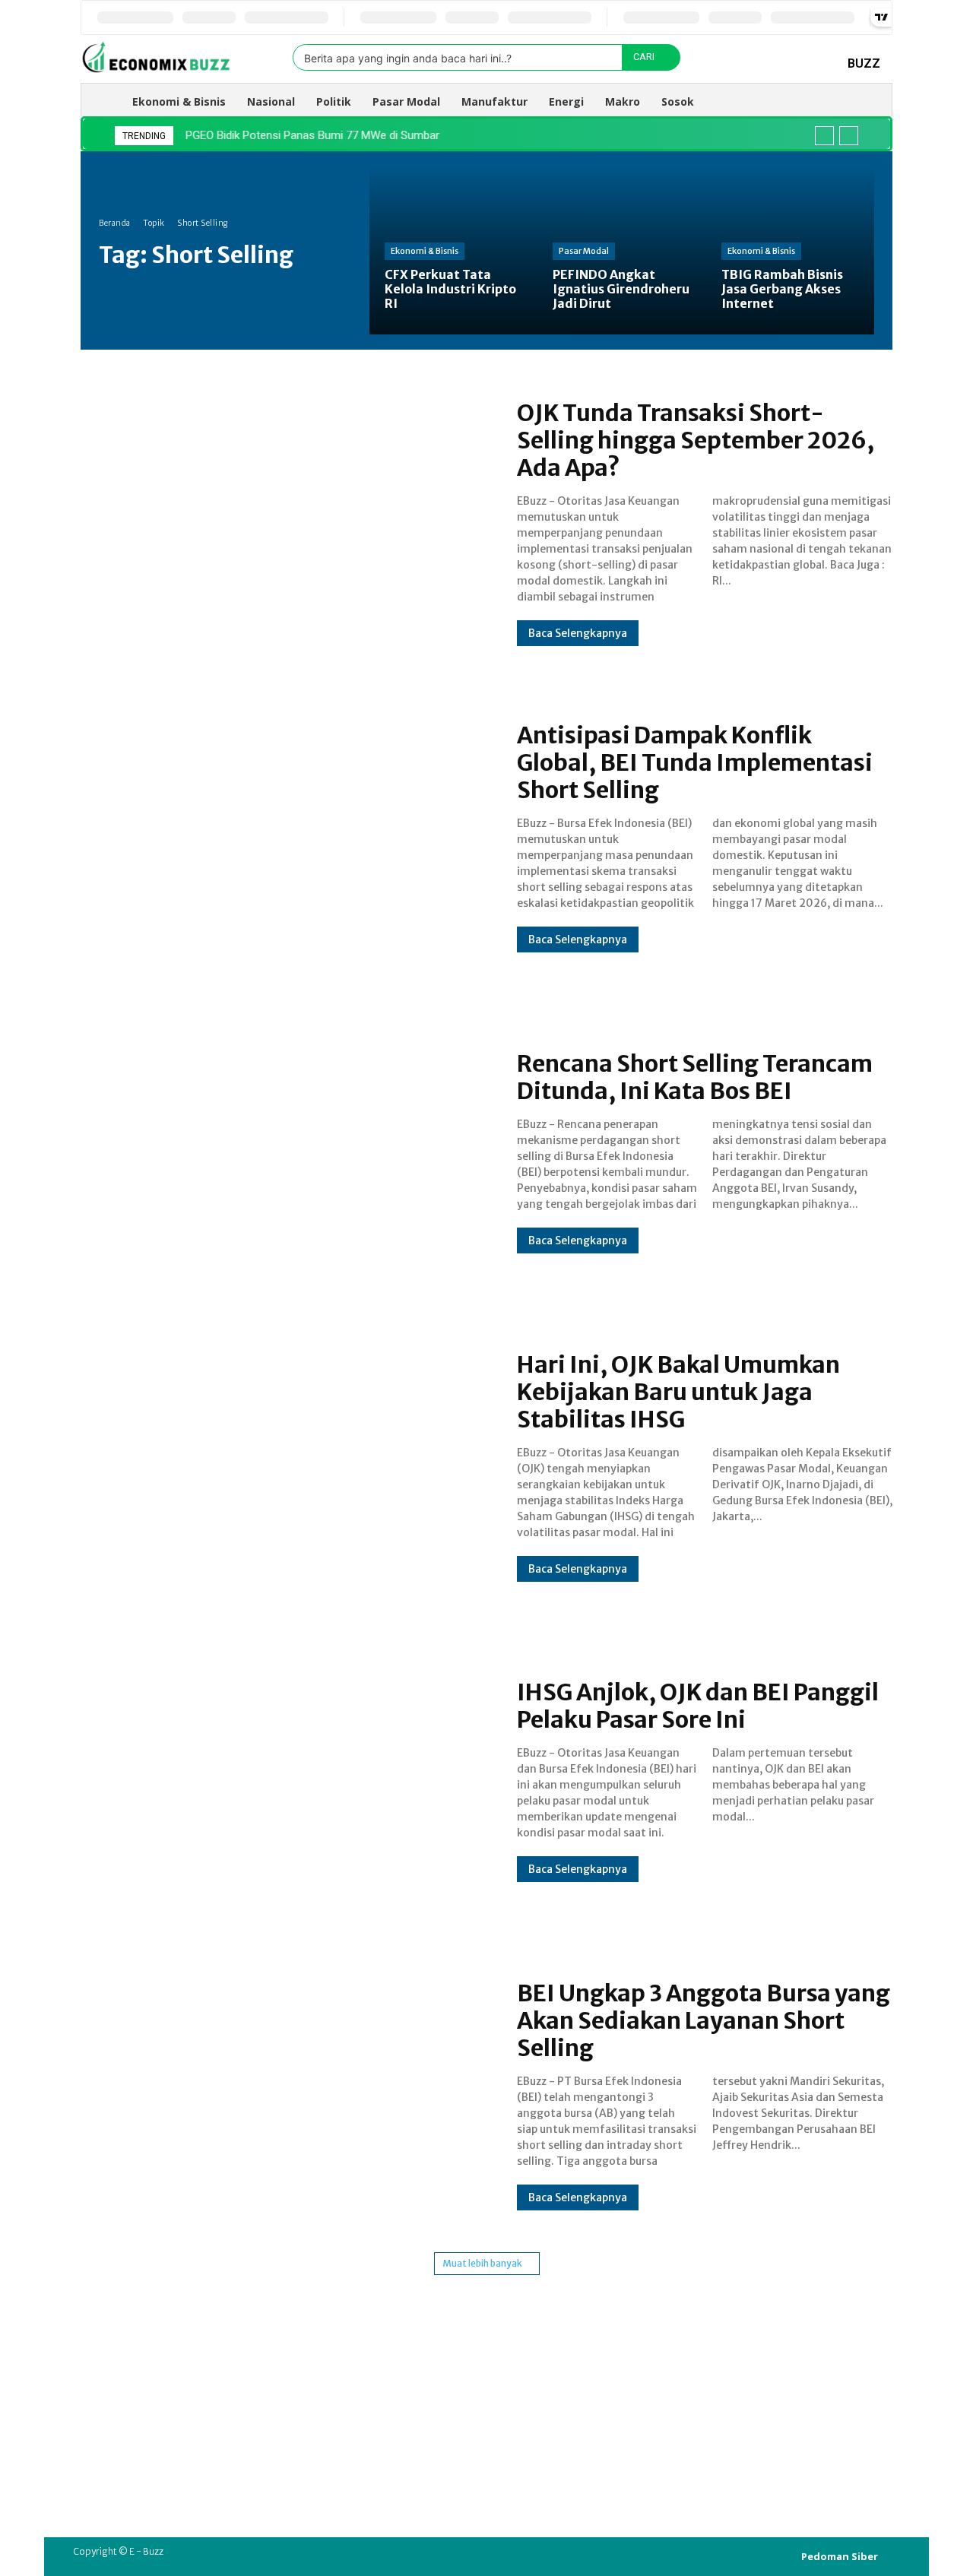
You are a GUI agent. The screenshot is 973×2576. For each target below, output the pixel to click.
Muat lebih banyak (482, 2263)
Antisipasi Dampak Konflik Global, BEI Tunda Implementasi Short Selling (695, 762)
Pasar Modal (584, 251)
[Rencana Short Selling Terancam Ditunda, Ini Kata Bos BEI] (284, 1152)
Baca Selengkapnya (578, 633)
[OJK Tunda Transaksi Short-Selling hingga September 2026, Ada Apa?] (284, 522)
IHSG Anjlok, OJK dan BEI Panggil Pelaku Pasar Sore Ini (698, 1706)
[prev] (824, 136)
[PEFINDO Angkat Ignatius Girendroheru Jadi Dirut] (621, 250)
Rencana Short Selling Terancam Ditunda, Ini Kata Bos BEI (695, 1077)
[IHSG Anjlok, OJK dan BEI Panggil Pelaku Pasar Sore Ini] (284, 1781)
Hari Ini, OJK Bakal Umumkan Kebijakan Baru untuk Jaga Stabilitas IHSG (678, 1392)
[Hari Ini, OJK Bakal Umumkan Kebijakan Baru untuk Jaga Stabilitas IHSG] (284, 1466)
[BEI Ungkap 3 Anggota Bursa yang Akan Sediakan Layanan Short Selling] (284, 2095)
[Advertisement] (486, 2381)
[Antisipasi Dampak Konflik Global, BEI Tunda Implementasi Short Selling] (284, 837)
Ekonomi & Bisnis (425, 251)
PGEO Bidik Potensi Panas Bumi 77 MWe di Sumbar (312, 135)
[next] (849, 136)
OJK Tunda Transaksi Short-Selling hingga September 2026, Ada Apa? (696, 440)
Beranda (115, 223)
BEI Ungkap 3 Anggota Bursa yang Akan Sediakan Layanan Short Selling (704, 2020)
